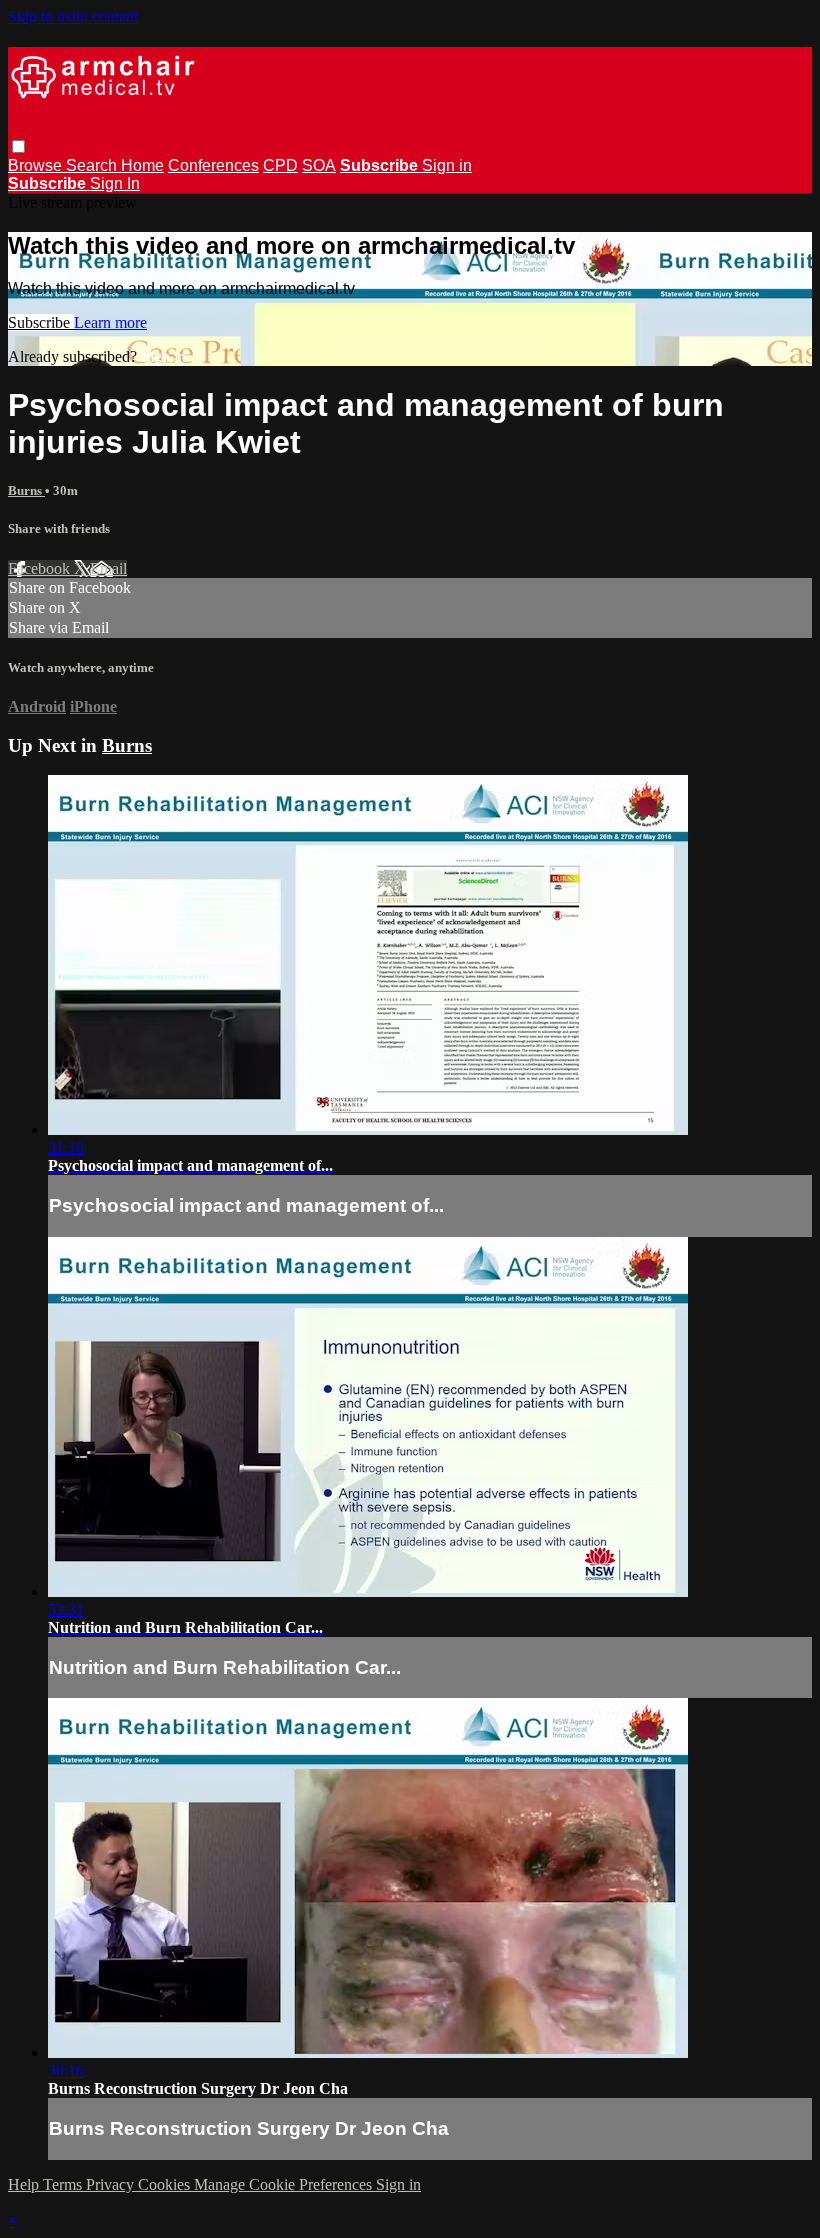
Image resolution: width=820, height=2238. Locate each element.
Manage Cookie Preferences (285, 2184)
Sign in (447, 165)
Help (25, 2184)
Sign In (115, 183)
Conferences (213, 165)
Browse (37, 165)
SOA (319, 165)
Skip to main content (73, 16)
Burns (26, 490)
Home (142, 165)
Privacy (112, 2184)
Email (108, 568)
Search (93, 165)
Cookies (166, 2184)
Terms (64, 2184)
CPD (280, 165)
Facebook (41, 568)
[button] (18, 146)
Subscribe (41, 322)
